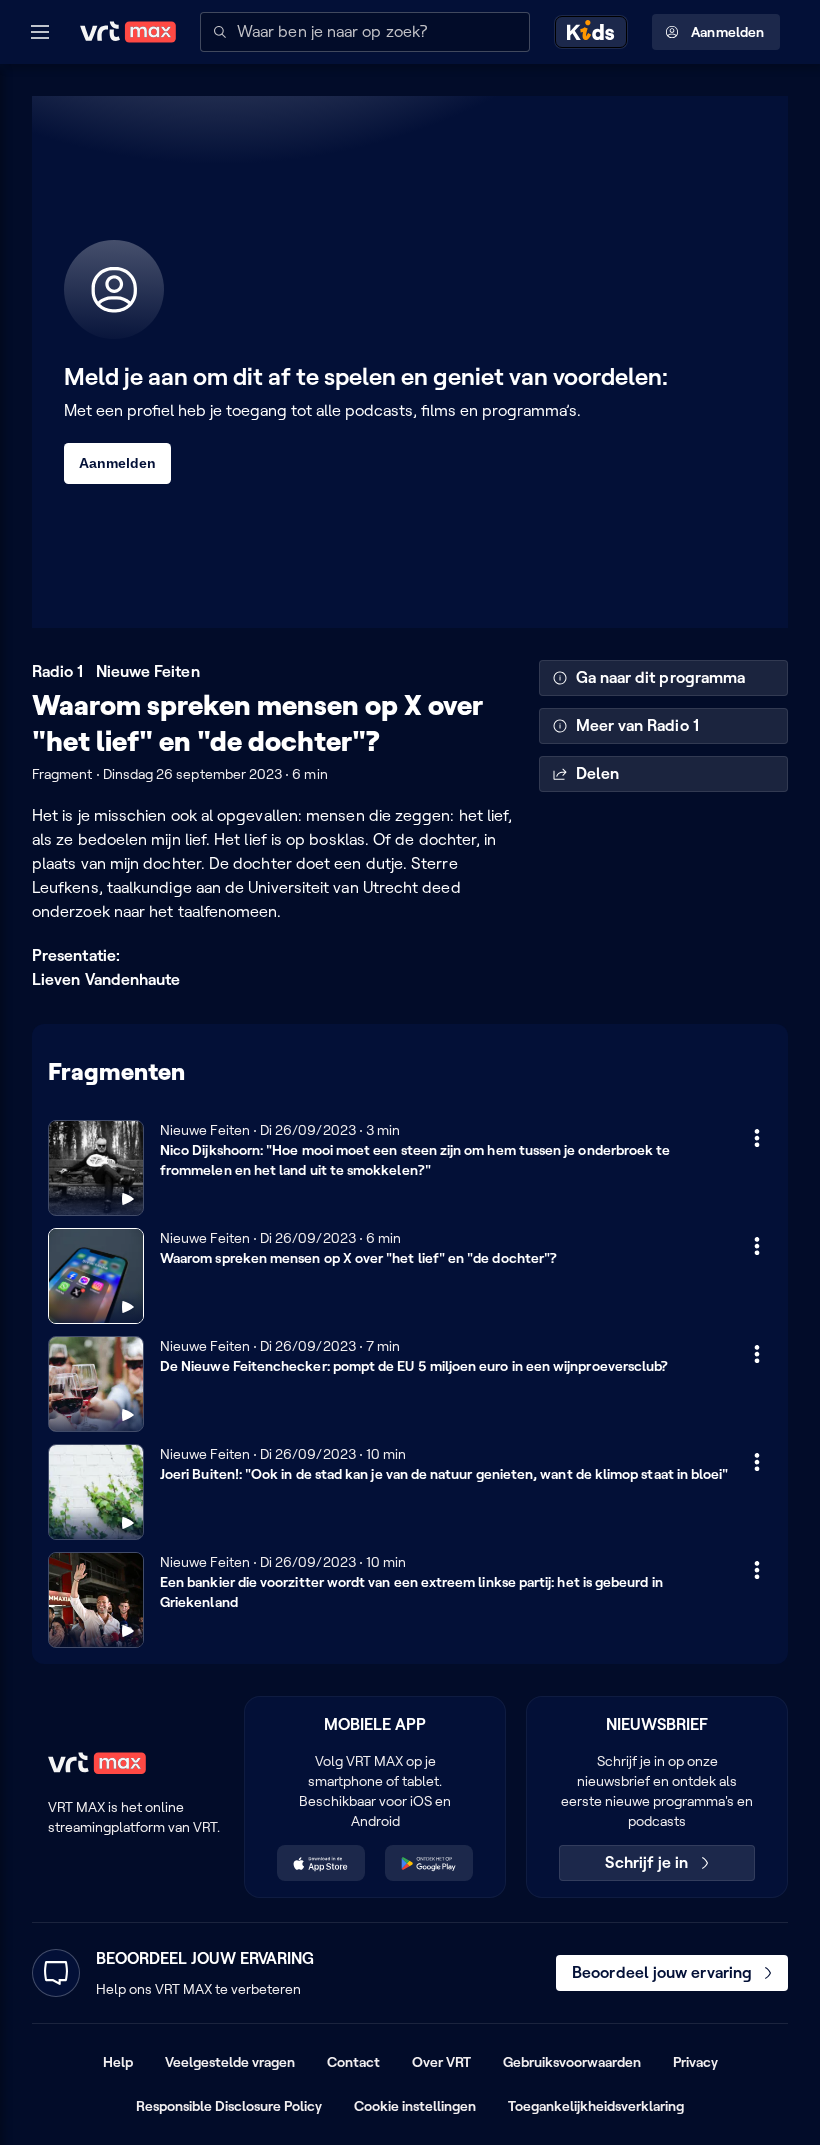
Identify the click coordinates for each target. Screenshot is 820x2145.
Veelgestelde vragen (230, 2062)
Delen (597, 773)
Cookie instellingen (415, 2106)
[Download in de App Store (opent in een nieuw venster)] (321, 1863)
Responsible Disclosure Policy (229, 2106)
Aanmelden (727, 32)
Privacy (695, 2062)
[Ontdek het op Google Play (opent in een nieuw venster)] (429, 1863)
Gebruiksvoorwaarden (572, 2062)
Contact (353, 2062)
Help (118, 2062)
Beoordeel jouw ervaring (662, 1972)
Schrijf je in (646, 1862)
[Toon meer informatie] (757, 1138)
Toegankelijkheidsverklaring (596, 2106)
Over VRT (441, 2062)
